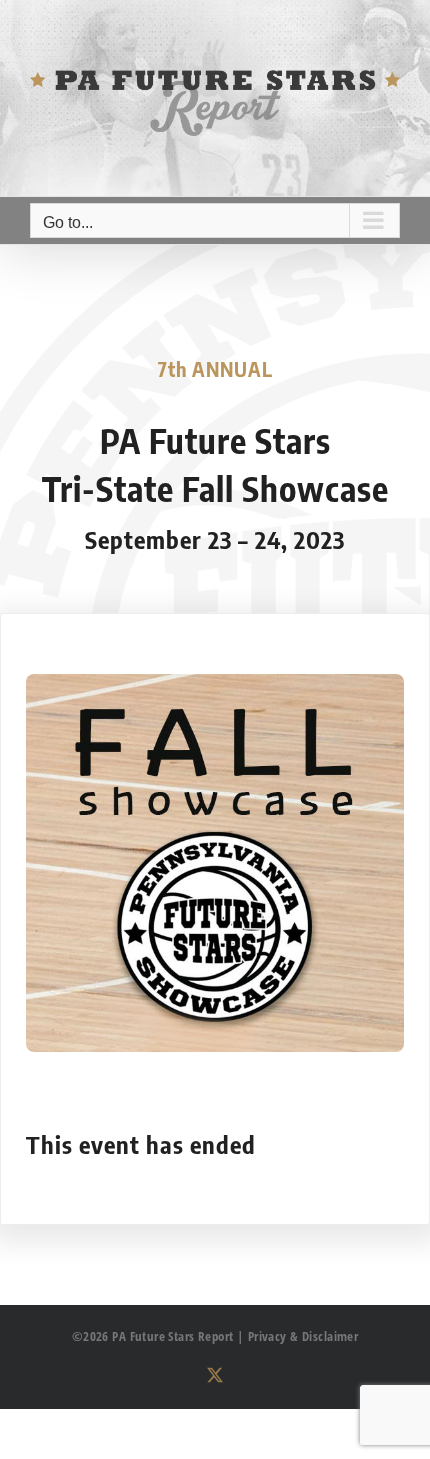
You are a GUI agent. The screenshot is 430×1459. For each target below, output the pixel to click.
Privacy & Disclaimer (303, 1336)
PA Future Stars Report (172, 1336)
